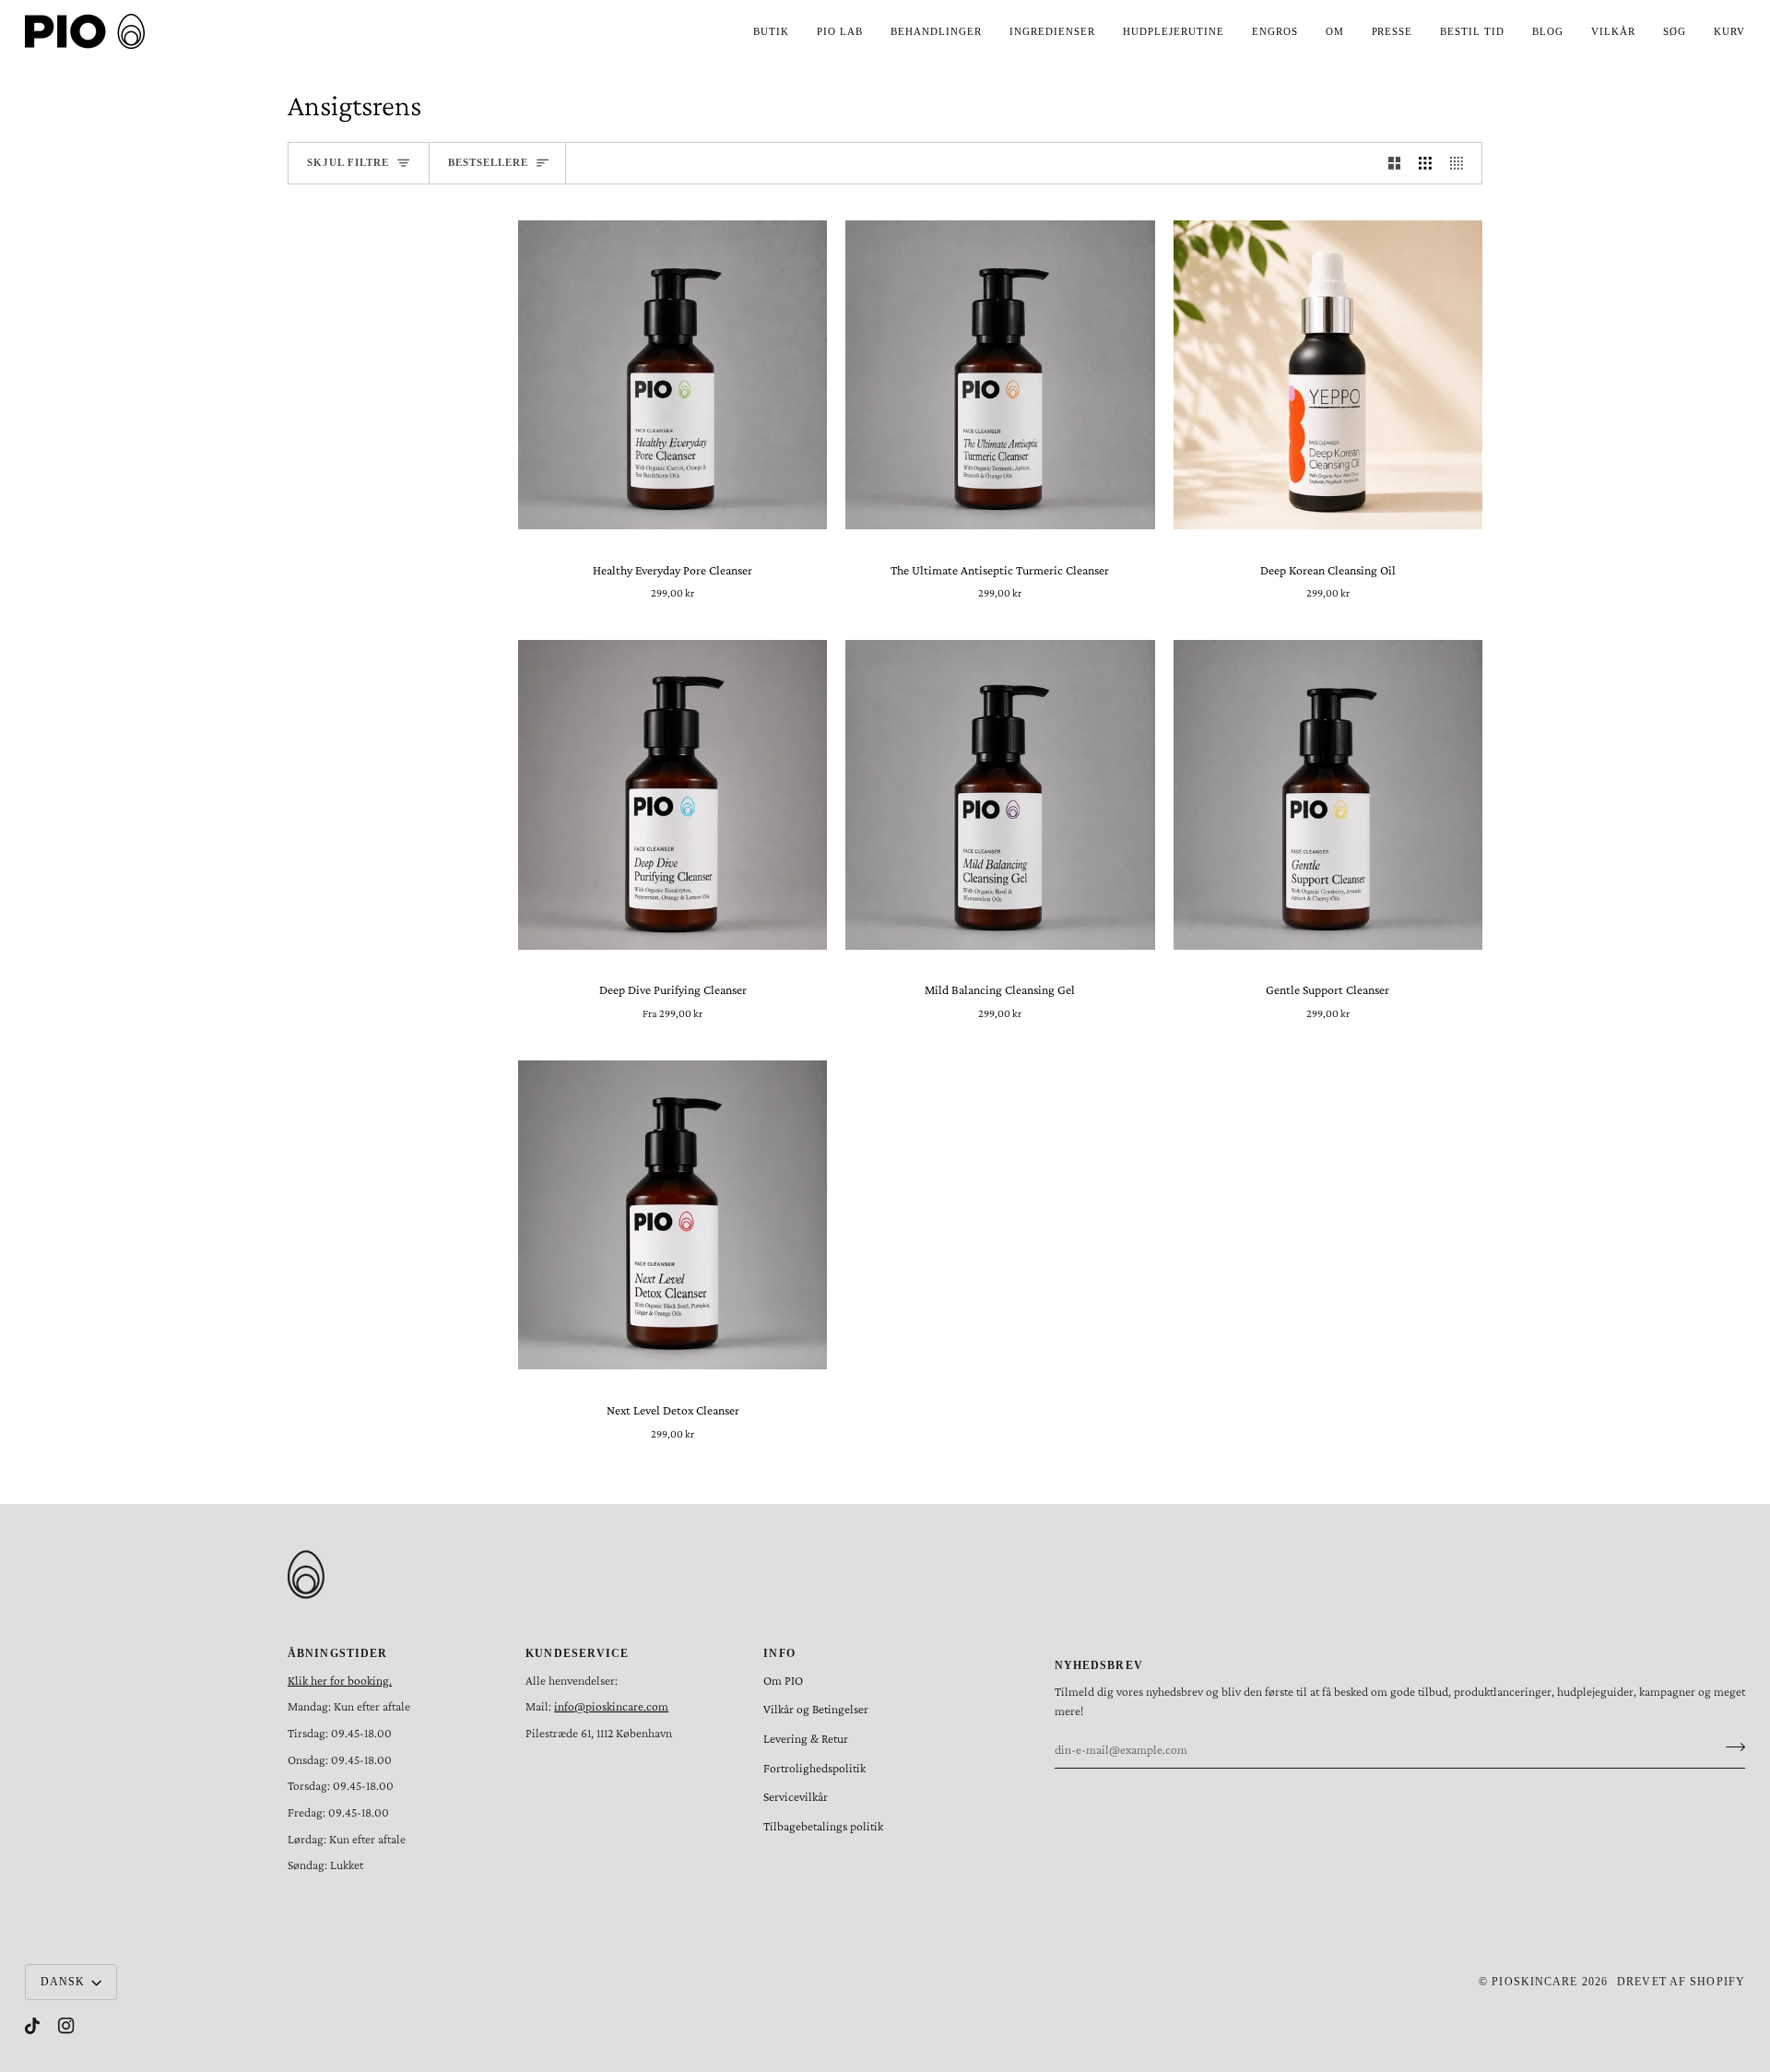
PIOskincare (1534, 1982)
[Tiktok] (32, 2026)
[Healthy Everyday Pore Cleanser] (673, 375)
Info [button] (779, 1653)
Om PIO (783, 1681)
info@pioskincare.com (611, 1706)
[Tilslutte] (1730, 1747)
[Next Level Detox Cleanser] (673, 1215)
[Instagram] (66, 2026)
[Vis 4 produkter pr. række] (1461, 163)
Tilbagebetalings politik (823, 1826)
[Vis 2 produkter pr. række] (1395, 163)
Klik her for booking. (340, 1681)
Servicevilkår (796, 1797)
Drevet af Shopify (1681, 1982)
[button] (771, 31)
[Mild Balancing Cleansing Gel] (1000, 795)
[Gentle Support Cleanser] (1328, 795)
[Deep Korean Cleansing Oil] (1328, 375)
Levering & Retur (806, 1739)
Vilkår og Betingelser (816, 1709)
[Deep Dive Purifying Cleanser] (673, 795)
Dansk (63, 1982)
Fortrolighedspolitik (814, 1768)
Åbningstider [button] (337, 1653)
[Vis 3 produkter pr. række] (1425, 163)
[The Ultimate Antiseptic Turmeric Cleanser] (1000, 375)
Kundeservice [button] (577, 1653)
